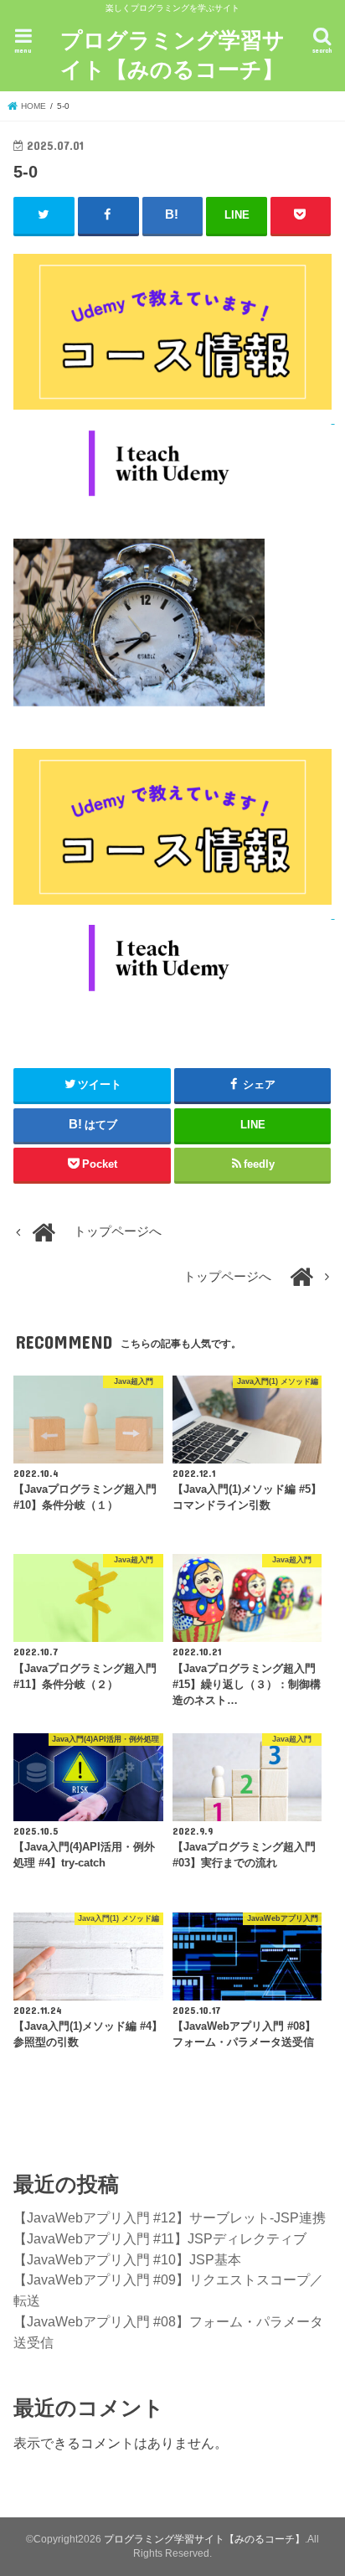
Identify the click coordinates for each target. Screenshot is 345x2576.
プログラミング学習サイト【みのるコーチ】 (172, 54)
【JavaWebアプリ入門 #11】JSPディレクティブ (160, 2238)
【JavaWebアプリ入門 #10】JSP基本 (127, 2259)
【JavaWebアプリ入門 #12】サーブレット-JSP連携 (170, 2217)
